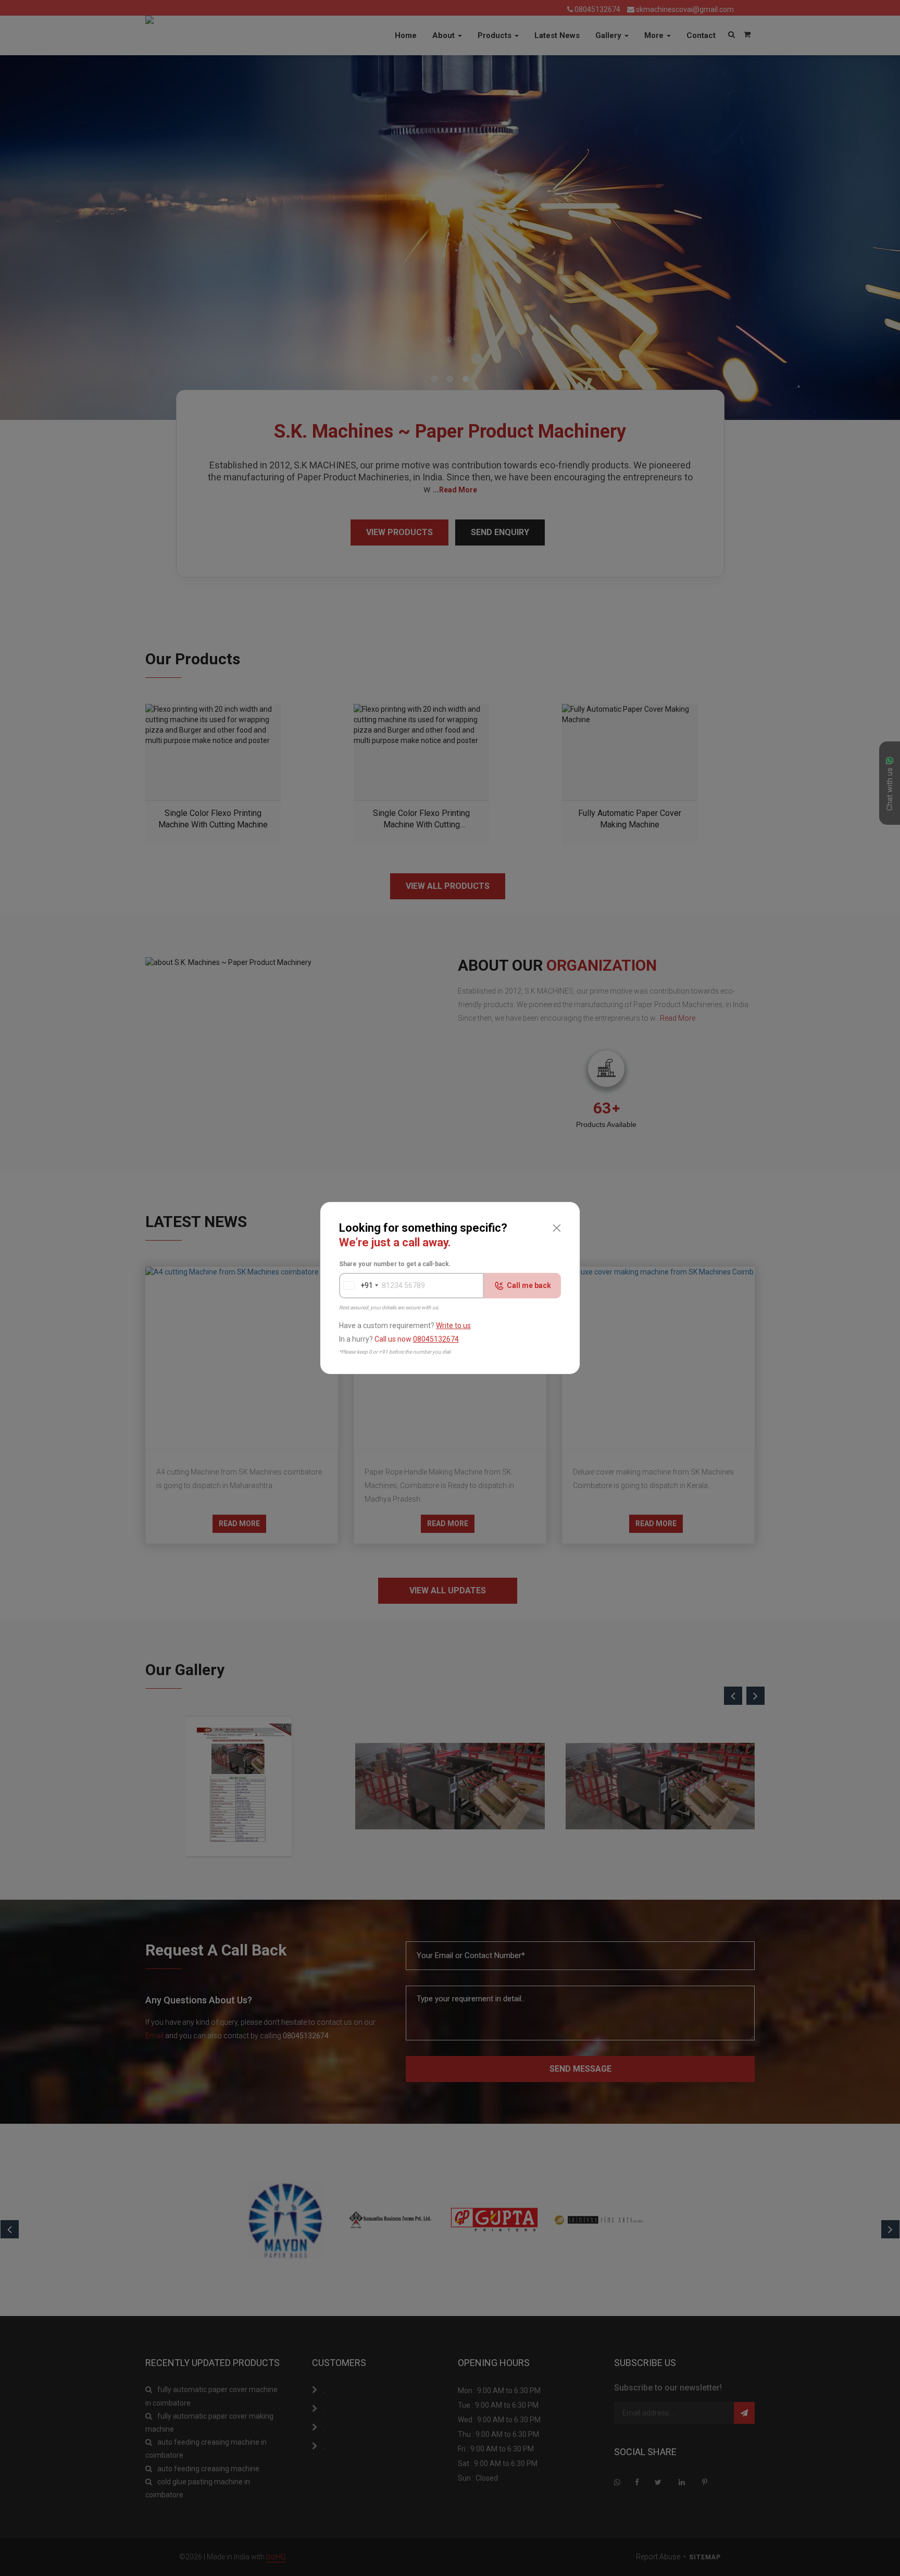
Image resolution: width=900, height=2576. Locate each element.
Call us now (417, 1339)
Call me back (529, 1285)
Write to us (453, 1326)
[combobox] (356, 1286)
